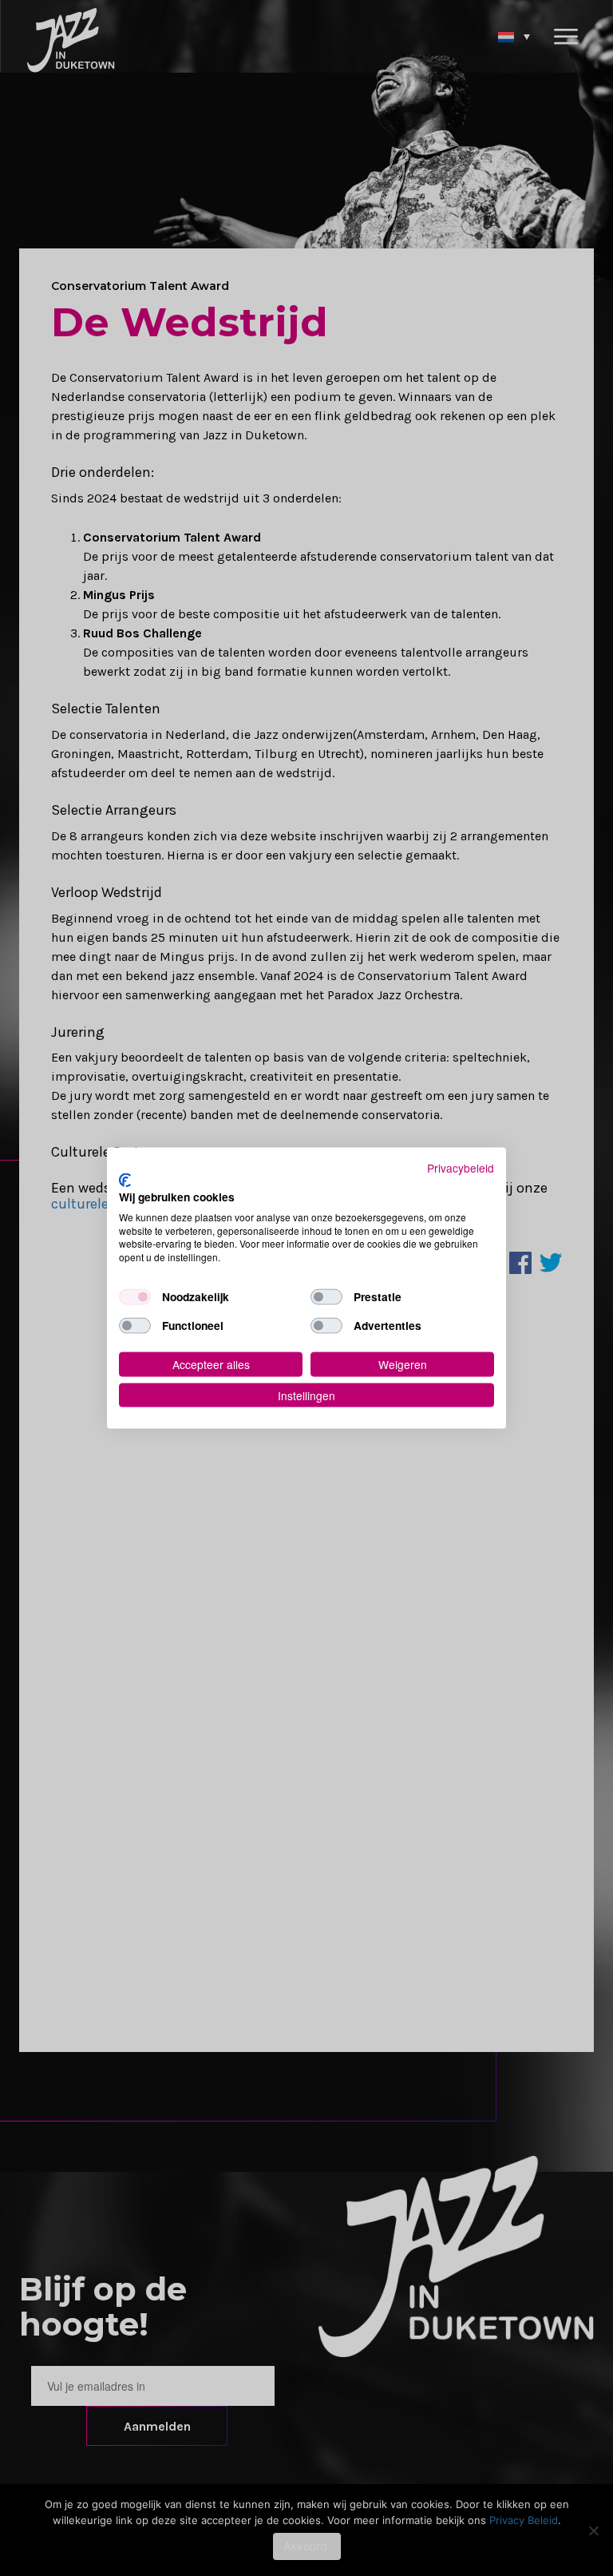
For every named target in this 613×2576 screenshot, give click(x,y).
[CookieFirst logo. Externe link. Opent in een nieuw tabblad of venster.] (125, 1181)
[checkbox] (135, 1297)
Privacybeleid (461, 1167)
